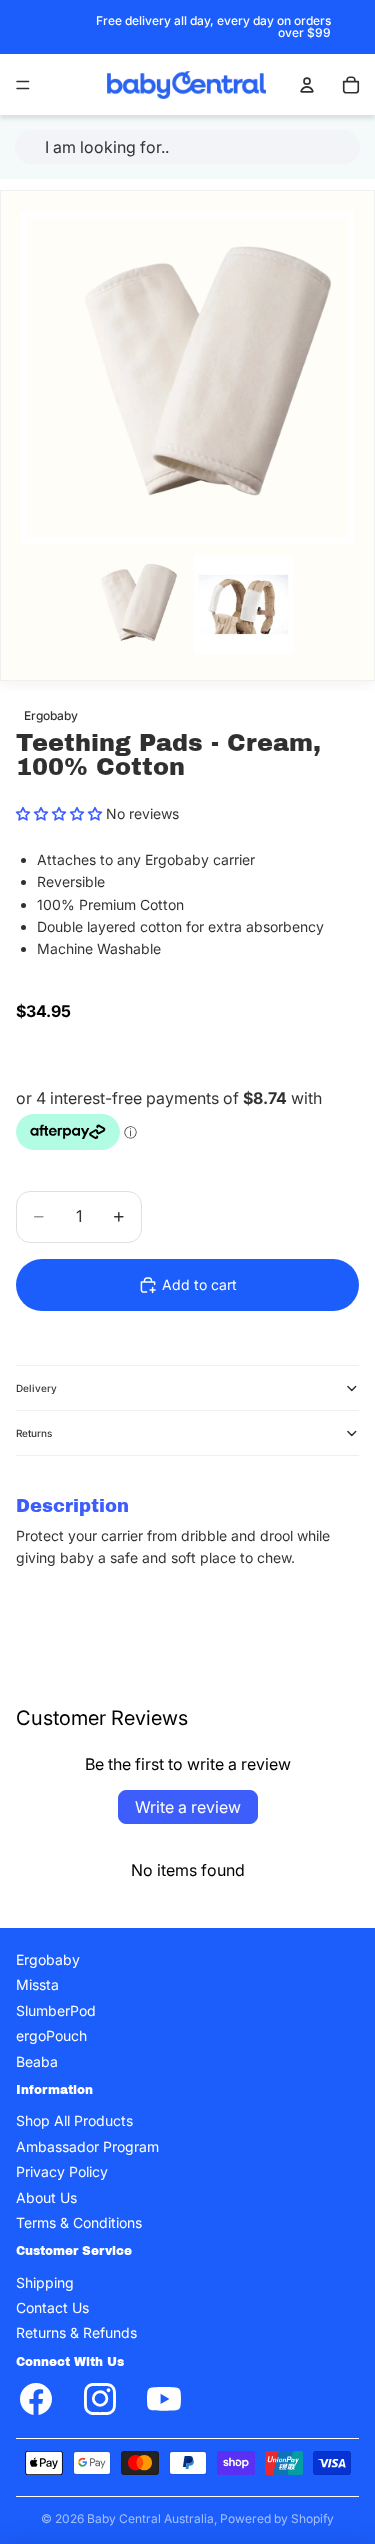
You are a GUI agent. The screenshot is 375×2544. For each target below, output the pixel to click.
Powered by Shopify (277, 2518)
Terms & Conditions (79, 2222)
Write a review (188, 1807)
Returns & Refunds (76, 2333)
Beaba (37, 2061)
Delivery (36, 1388)
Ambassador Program (87, 2146)
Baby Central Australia (150, 2518)
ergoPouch (51, 2035)
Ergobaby (48, 1959)
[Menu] (23, 85)
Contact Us (52, 2307)
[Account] (307, 85)
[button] (59, 813)
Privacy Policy (62, 2171)
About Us (46, 2197)
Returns (34, 1433)
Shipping (45, 2282)
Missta (37, 1985)
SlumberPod (56, 2010)
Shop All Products (74, 2121)
